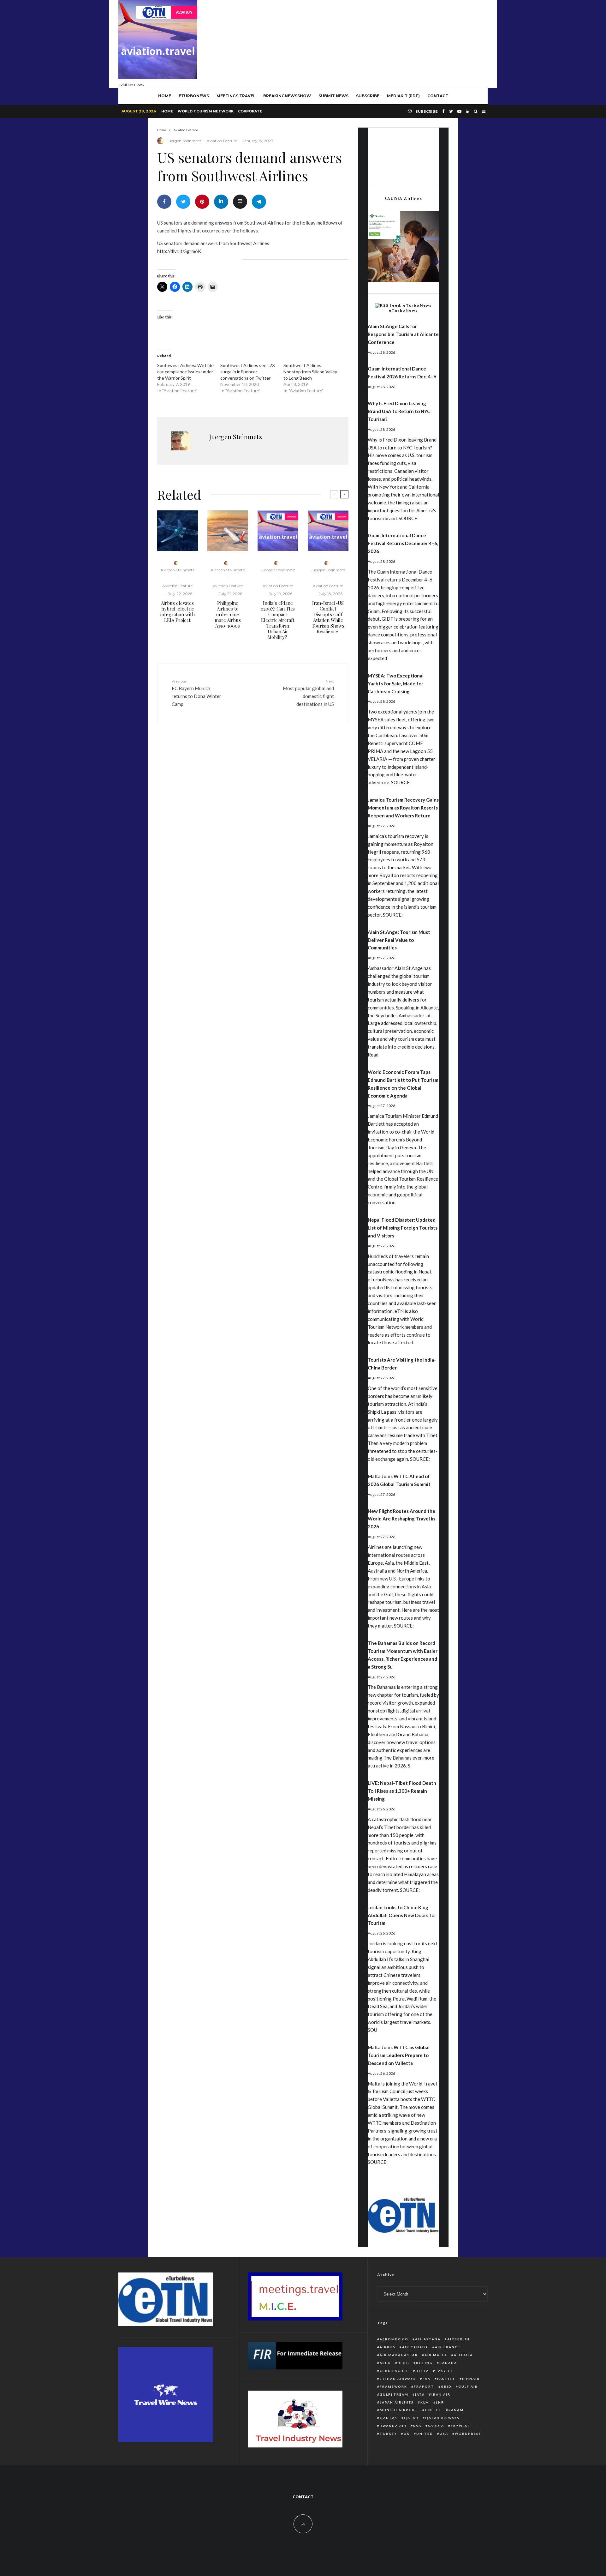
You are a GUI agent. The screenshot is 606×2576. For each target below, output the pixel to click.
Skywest (461, 2426)
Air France (448, 2347)
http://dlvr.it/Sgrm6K (179, 251)
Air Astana (428, 2339)
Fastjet (446, 2379)
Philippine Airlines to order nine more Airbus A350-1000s (228, 614)
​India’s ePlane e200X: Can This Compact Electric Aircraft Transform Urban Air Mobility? (278, 620)
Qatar (411, 2418)
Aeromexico (394, 2339)
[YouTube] (459, 111)
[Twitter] (451, 111)
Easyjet (445, 2371)
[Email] (240, 202)
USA (444, 2434)
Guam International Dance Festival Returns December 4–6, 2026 (403, 543)
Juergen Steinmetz (184, 141)
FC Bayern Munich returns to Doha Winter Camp (196, 693)
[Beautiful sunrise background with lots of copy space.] (228, 531)
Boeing (424, 2363)
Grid (446, 2386)
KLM (425, 2402)
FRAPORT (424, 2386)
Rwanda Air (393, 2426)
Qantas (389, 2418)
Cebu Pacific (394, 2371)
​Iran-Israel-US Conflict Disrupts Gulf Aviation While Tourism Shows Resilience (328, 617)
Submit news (333, 96)
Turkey (388, 2434)
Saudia (436, 2426)
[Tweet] (183, 202)
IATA (420, 2394)
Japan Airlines (397, 2402)
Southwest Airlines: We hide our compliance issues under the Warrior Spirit (185, 372)
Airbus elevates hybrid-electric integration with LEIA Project (178, 611)
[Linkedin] (468, 111)
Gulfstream (394, 2394)
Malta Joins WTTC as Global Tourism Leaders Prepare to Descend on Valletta (399, 2055)
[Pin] (202, 202)
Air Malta (436, 2355)
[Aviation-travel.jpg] (278, 531)
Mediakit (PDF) (403, 96)
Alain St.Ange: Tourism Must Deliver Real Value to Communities (399, 940)
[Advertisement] (373, 42)
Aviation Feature (222, 141)
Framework (393, 2386)
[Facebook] (443, 111)
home (165, 96)
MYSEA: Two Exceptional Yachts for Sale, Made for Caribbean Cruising (396, 683)
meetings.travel (236, 96)
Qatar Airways (442, 2418)
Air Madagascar (399, 2355)
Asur (385, 2363)
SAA (417, 2426)
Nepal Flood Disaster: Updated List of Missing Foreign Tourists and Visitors (403, 1228)
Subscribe (368, 96)
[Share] (164, 202)
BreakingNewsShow (287, 96)
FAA (427, 2379)
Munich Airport (399, 2410)
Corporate (250, 111)
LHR (440, 2402)
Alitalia (463, 2355)
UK (407, 2434)
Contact (438, 96)
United (425, 2434)
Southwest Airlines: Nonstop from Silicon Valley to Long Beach (310, 372)
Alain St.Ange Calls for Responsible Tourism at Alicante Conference (403, 334)
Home (167, 111)
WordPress (468, 2434)
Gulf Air (468, 2386)
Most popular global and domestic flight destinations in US (308, 693)
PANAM (456, 2410)
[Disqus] (253, 825)
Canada (448, 2363)
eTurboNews (194, 96)
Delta (422, 2371)
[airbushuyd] (178, 531)
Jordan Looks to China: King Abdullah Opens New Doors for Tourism (402, 1915)
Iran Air (441, 2394)
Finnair (471, 2379)
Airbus (388, 2347)
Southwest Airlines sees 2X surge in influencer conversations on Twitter (248, 372)
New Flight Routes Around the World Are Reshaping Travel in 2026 (401, 1519)
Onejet (433, 2410)
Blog (404, 2363)
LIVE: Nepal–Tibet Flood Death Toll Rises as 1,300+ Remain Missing (402, 1791)
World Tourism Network (206, 111)
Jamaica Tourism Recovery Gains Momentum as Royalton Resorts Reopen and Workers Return (403, 808)
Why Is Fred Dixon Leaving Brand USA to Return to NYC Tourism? (399, 411)
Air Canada (415, 2347)
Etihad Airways (398, 2379)
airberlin (458, 2339)
